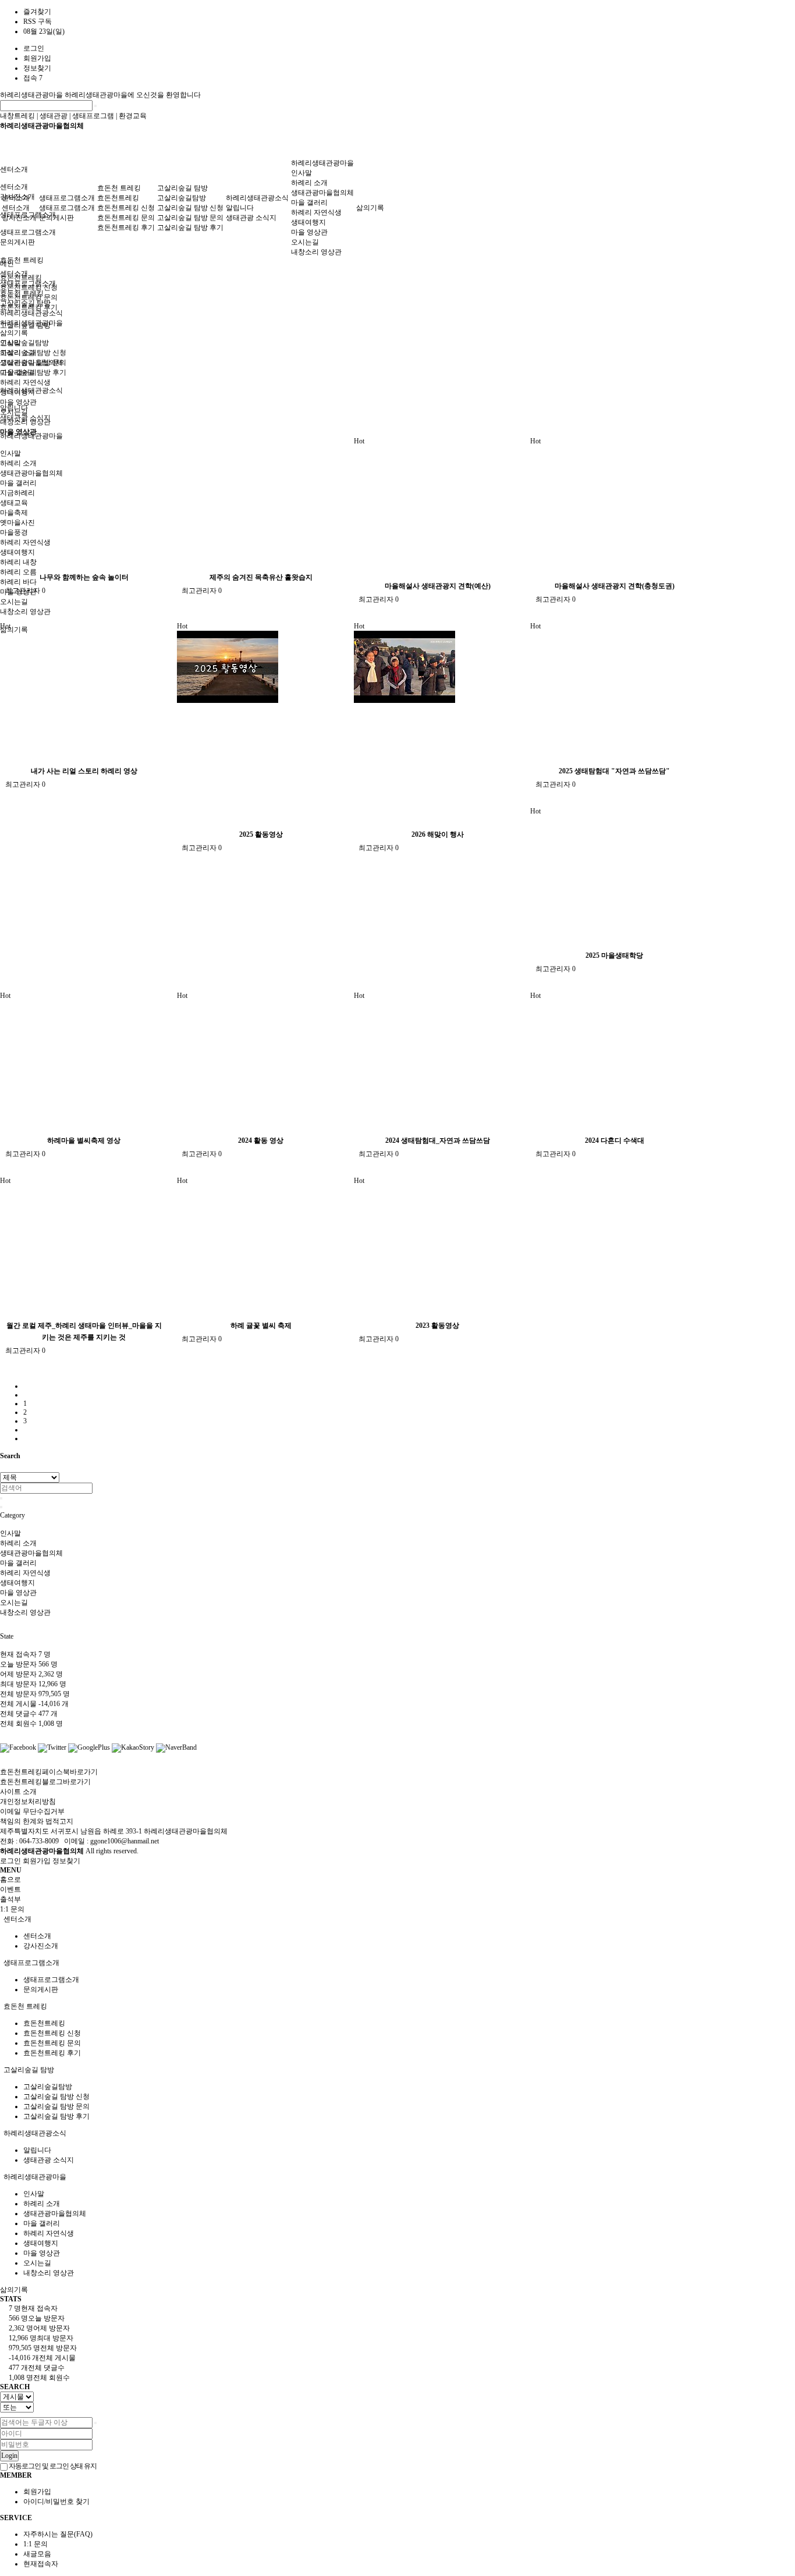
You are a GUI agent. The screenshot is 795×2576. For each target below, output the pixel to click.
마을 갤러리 (18, 483)
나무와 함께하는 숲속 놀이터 (84, 577)
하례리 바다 (18, 582)
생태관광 (54, 116)
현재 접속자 (25, 1654)
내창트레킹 (17, 116)
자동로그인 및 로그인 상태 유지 (52, 2466)
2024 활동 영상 (261, 1140)
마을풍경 (14, 532)
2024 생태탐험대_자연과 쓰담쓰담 (438, 1140)
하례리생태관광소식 (257, 198)
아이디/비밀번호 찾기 (56, 2502)
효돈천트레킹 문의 (126, 218)
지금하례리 (17, 493)
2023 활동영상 (437, 1326)
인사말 (10, 453)
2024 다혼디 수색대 (615, 1140)
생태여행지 (17, 552)
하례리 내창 (18, 562)
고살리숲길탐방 (24, 343)
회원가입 (37, 58)
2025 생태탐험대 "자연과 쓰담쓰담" (614, 771)
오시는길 (14, 602)
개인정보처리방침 (28, 1802)
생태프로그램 (93, 116)
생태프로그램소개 (28, 232)
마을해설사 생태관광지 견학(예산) (438, 586)
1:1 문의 (36, 2544)
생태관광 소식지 (251, 218)
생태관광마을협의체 (31, 473)
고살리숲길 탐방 (182, 188)
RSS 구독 (38, 22)
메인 (7, 264)
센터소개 (14, 169)
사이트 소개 (18, 1792)
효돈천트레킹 (118, 198)
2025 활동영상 (261, 834)
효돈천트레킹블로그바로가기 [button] (45, 1782)
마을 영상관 (18, 592)
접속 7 (33, 78)
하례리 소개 (18, 463)
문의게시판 (17, 242)
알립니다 (240, 208)
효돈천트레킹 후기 (126, 228)
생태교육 (14, 503)
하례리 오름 (18, 572)
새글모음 (37, 2554)
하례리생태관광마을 (32, 95)
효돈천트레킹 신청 (126, 208)
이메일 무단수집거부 (32, 1811)
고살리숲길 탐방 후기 (190, 228)
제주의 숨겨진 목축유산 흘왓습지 (261, 577)
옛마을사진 (17, 523)
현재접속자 (41, 2564)
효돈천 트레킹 (22, 260)
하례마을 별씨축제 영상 (84, 1140)
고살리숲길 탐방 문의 (190, 218)
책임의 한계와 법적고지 (37, 1821)
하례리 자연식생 (25, 542)
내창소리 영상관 (25, 612)
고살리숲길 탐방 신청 (190, 208)
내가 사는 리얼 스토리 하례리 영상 (84, 771)
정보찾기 (37, 68)
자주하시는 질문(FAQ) (58, 2534)
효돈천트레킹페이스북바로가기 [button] (49, 1772)
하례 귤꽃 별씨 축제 (261, 1326)
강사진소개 (19, 218)
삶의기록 (14, 630)
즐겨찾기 (37, 12)
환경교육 (133, 116)
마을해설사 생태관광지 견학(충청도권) (615, 586)
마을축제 (14, 513)
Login (9, 2456)
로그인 (34, 48)
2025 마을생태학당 (614, 955)
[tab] (397, 1919)
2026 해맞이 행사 (438, 834)
